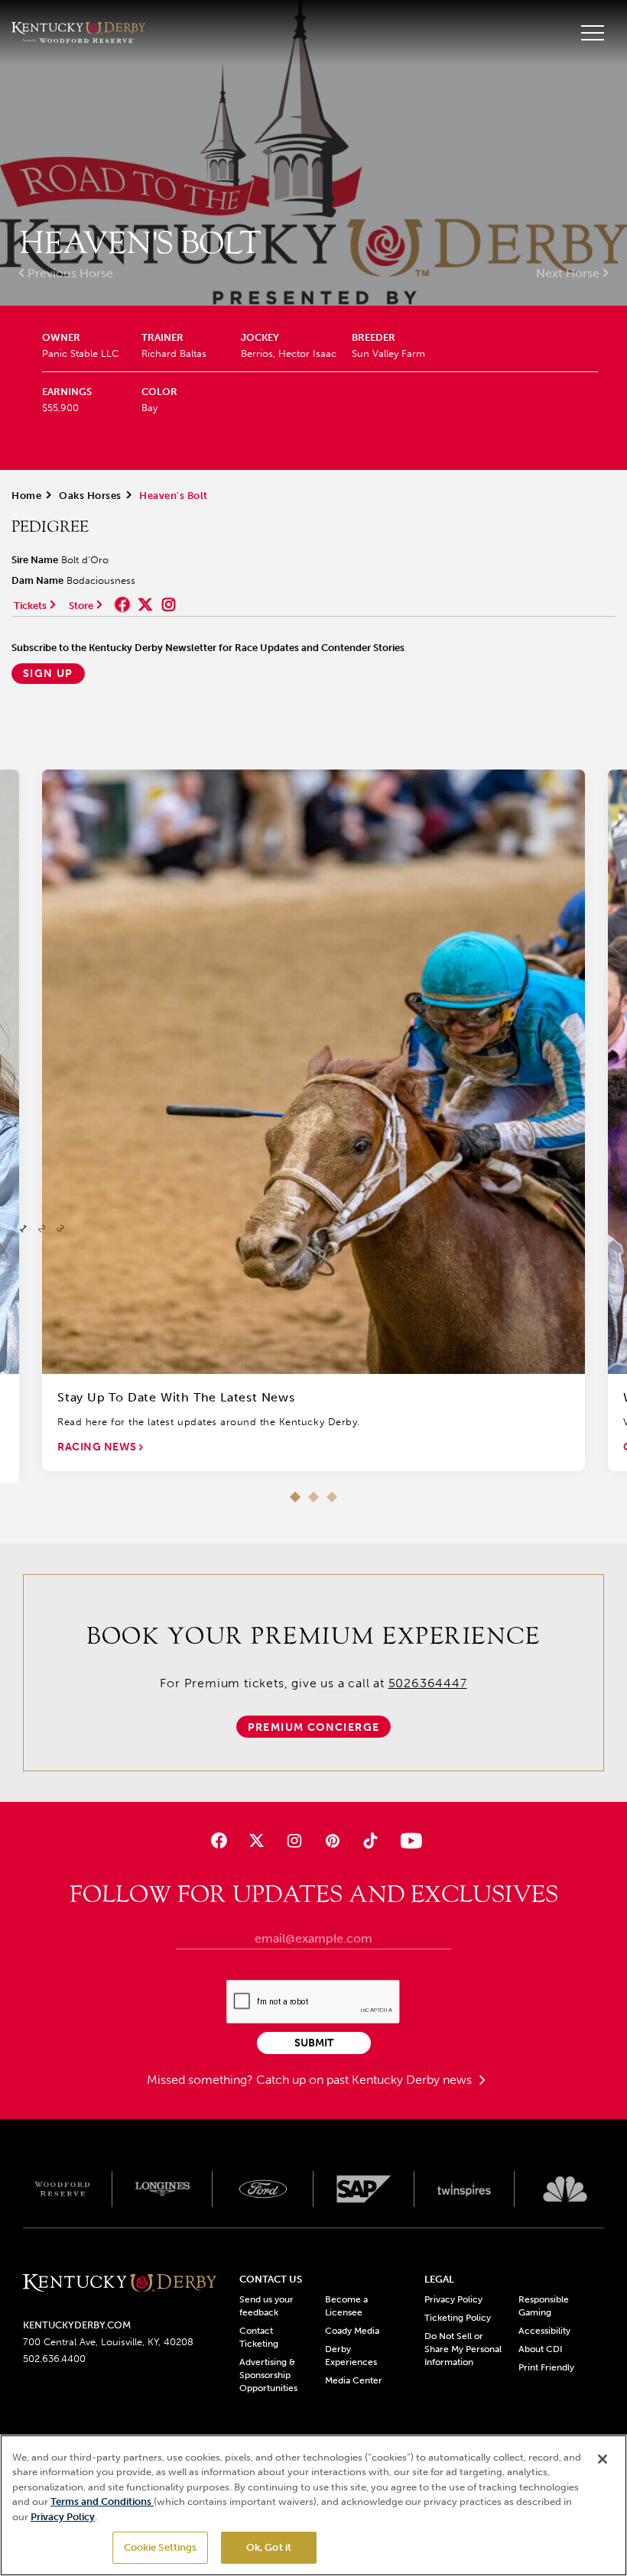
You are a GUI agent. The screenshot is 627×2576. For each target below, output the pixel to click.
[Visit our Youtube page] (408, 1840)
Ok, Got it (269, 2547)
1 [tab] (295, 1497)
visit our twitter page (145, 604)
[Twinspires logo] (465, 2189)
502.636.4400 (54, 2359)
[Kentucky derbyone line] (120, 2284)
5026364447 (428, 1683)
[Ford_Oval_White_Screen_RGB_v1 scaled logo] (263, 2189)
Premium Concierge (314, 1727)
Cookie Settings (161, 2547)
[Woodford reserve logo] (62, 2189)
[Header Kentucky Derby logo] (78, 32)
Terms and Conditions (102, 2501)
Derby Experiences (351, 2356)
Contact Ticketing (259, 2337)
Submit (314, 2043)
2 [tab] (313, 1497)
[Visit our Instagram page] (295, 1840)
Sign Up (48, 674)
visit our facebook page (122, 604)
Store (81, 606)
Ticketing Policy (458, 2318)
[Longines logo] (163, 2189)
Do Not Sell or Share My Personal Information (463, 2349)
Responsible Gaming (544, 2306)
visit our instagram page (168, 604)
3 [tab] (332, 1497)
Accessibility (544, 2331)
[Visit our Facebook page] (219, 1840)
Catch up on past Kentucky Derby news (365, 2080)
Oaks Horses (90, 496)
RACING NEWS (98, 1447)
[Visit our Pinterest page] (332, 1840)
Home (26, 496)
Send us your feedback (266, 2306)
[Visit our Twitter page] (257, 1840)
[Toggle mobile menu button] (593, 33)
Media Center (354, 2380)
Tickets (30, 606)
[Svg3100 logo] (565, 2189)
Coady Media (352, 2331)
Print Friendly (546, 2367)
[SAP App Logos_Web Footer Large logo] (364, 2189)
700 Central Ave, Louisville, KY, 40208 (108, 2342)
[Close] (603, 2459)
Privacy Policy (453, 2299)
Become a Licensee (346, 2306)
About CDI (540, 2349)
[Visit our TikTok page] (370, 1840)
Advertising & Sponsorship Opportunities (268, 2375)
